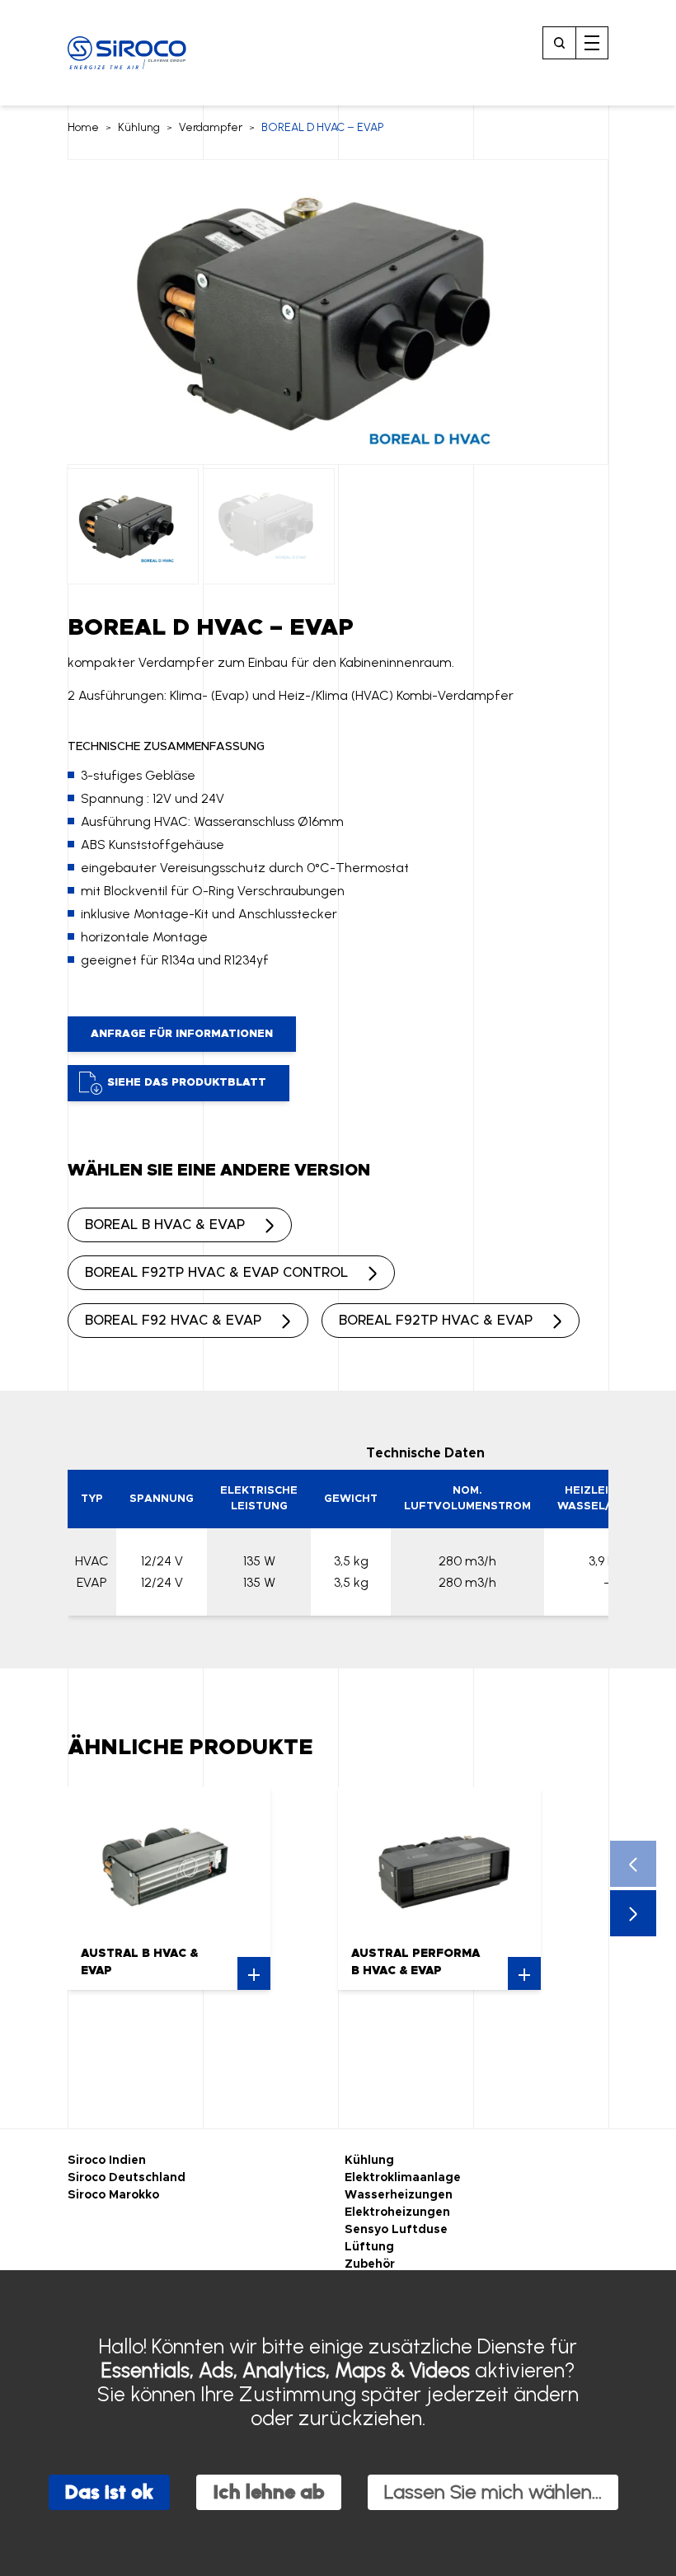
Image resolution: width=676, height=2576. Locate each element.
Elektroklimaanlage (403, 2178)
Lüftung (369, 2247)
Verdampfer (211, 127)
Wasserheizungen (399, 2195)
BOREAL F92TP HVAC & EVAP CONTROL (216, 1273)
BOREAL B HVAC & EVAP (165, 1225)
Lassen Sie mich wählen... (493, 2492)
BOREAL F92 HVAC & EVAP (173, 1321)
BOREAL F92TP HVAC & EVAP (436, 1321)
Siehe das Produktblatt (187, 1083)
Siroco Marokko (113, 2195)
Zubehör (370, 2264)
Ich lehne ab (269, 2492)
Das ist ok (109, 2492)
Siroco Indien (107, 2161)
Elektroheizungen (397, 2212)
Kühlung (139, 127)
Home (83, 127)
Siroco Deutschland (127, 2178)
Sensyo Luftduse (396, 2230)
